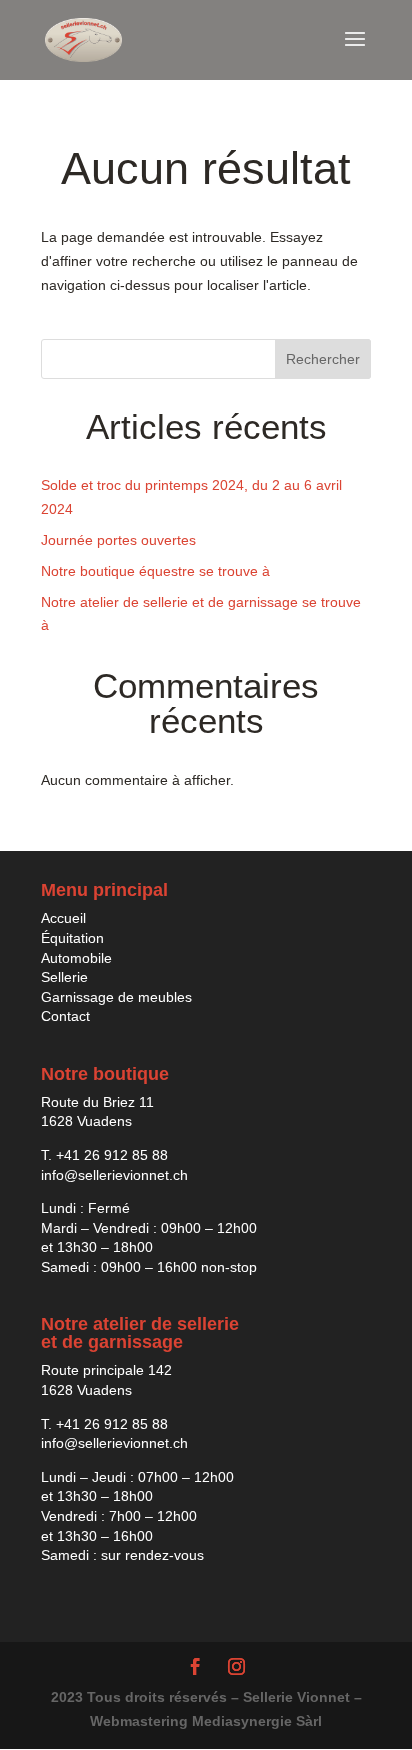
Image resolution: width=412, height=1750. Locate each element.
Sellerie (64, 977)
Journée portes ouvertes (118, 540)
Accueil (63, 918)
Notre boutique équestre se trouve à (155, 571)
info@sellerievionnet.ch (114, 1175)
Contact (65, 1016)
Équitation (72, 938)
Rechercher (323, 359)
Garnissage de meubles (116, 997)
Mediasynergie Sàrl (257, 1721)
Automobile (76, 958)
